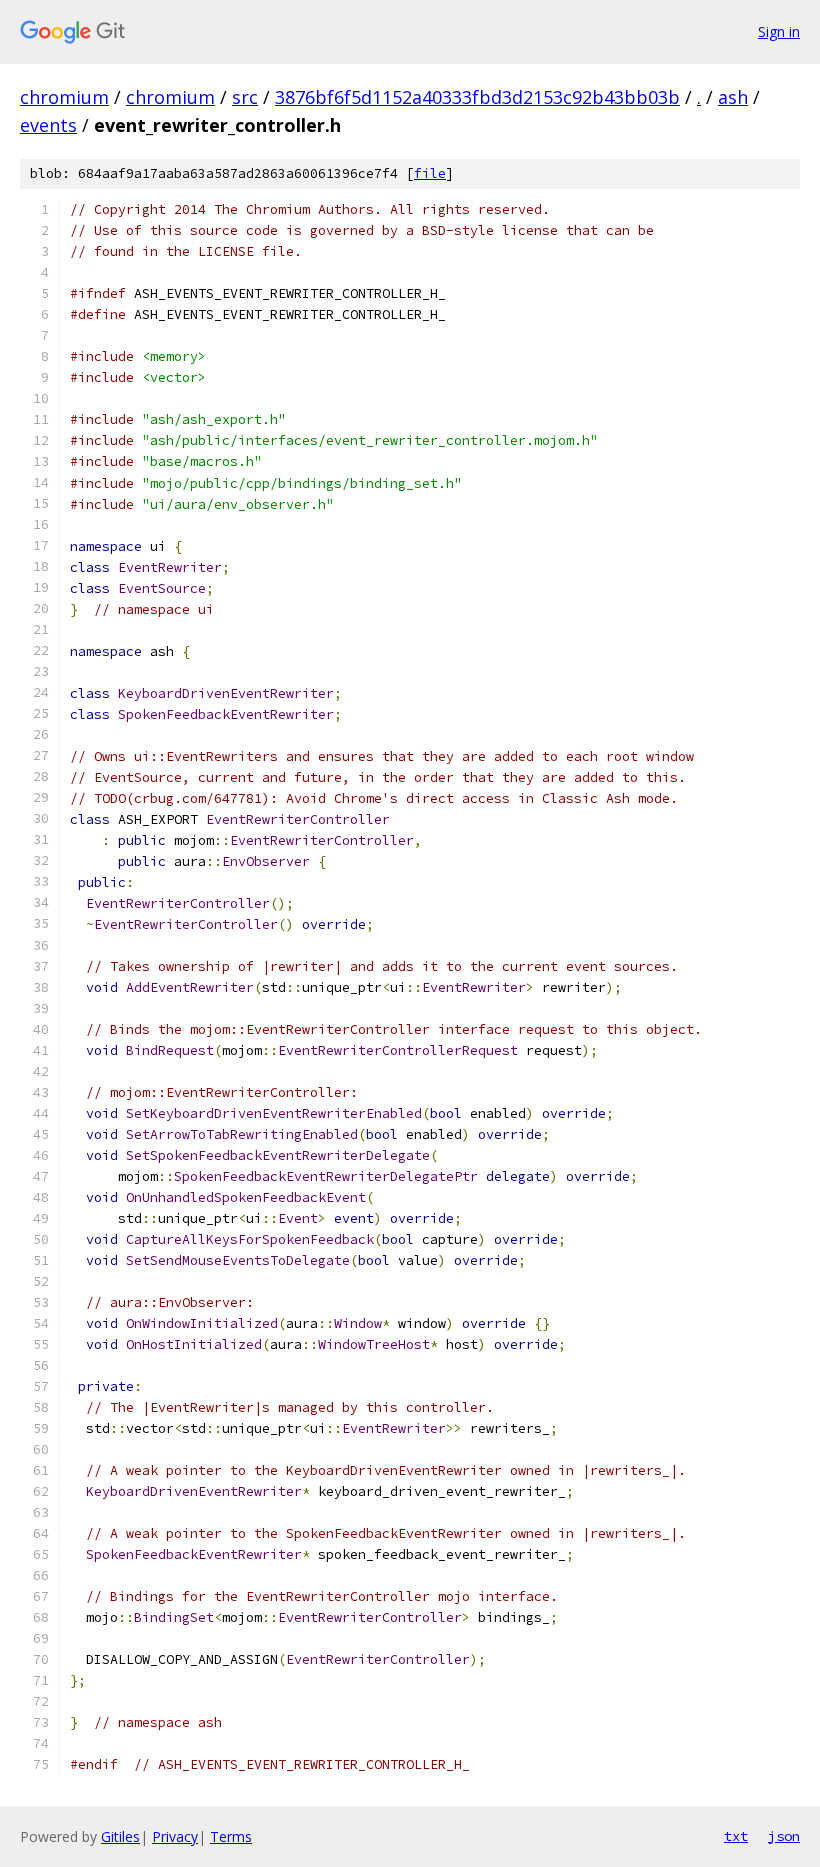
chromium (64, 97)
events (48, 125)
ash (733, 97)
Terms (231, 1836)
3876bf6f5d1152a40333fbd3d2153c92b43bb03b (477, 97)
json (784, 1836)
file (430, 173)
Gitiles (120, 1836)
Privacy (175, 1836)
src (245, 97)
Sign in (779, 31)
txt (736, 1836)
